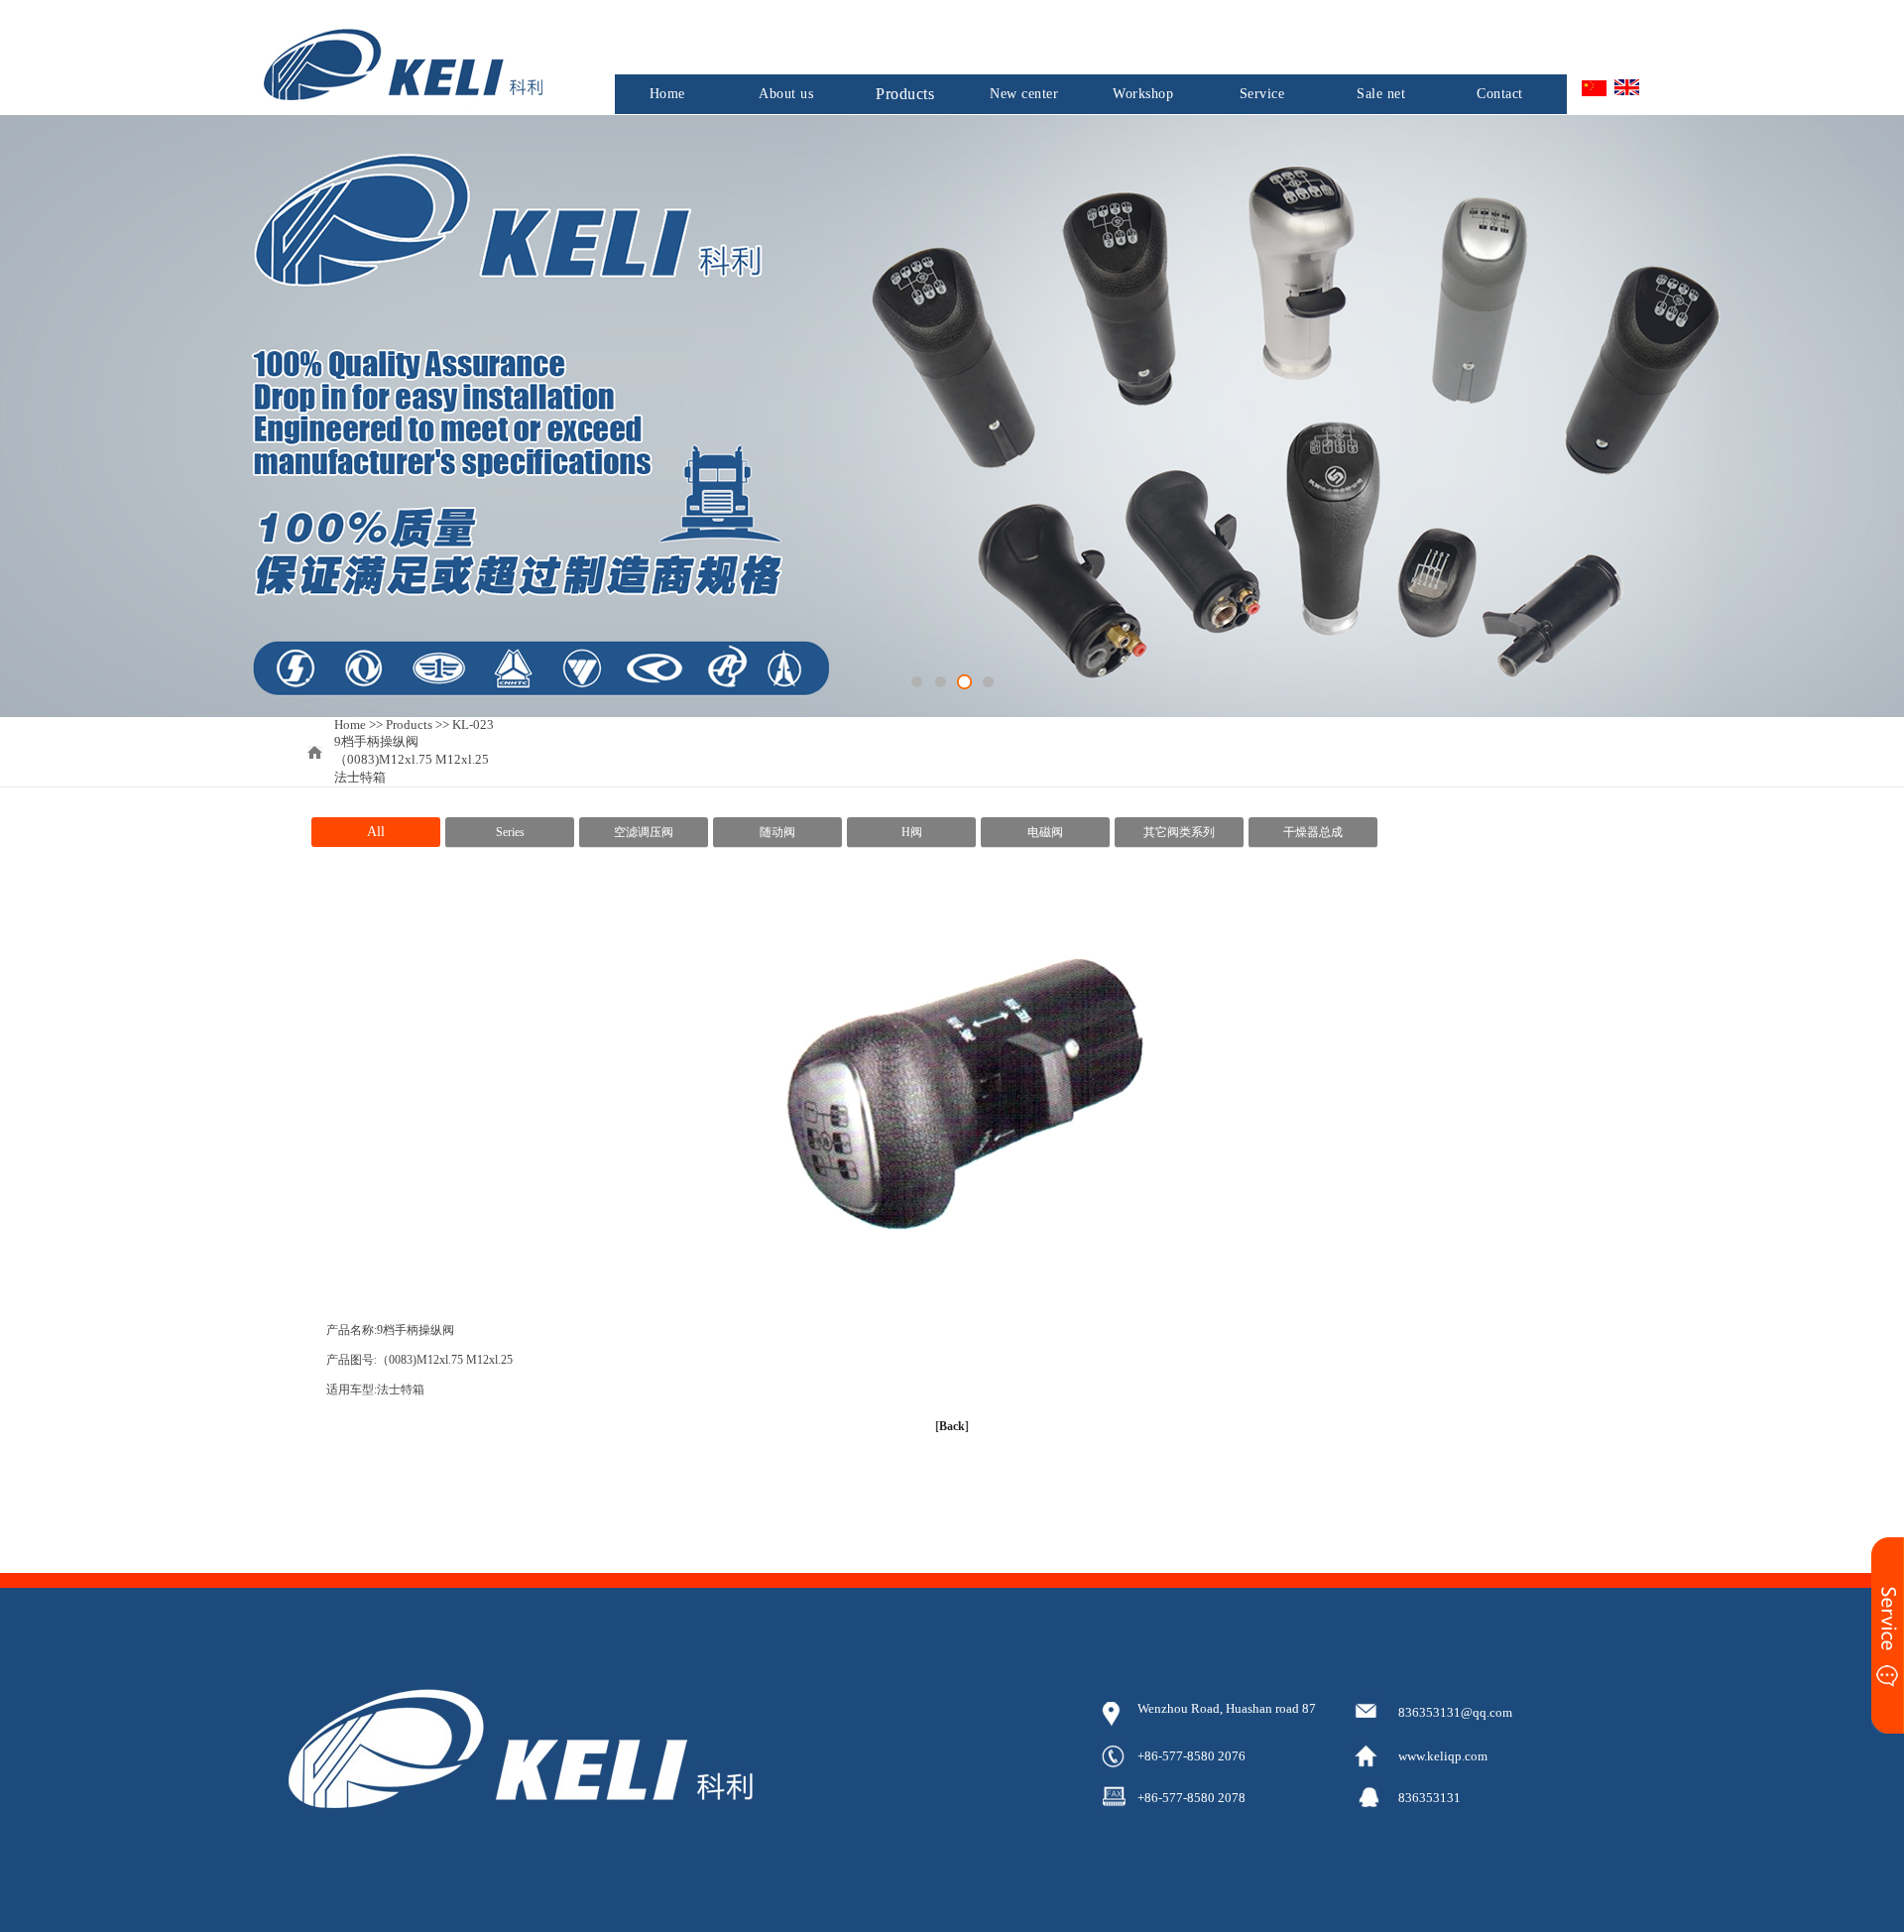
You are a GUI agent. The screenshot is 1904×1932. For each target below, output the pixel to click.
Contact (1500, 94)
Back (952, 1426)
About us (786, 94)
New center (1024, 94)
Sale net (1381, 94)
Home (667, 94)
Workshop (1143, 94)
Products (905, 94)
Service (1262, 94)
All (376, 832)
